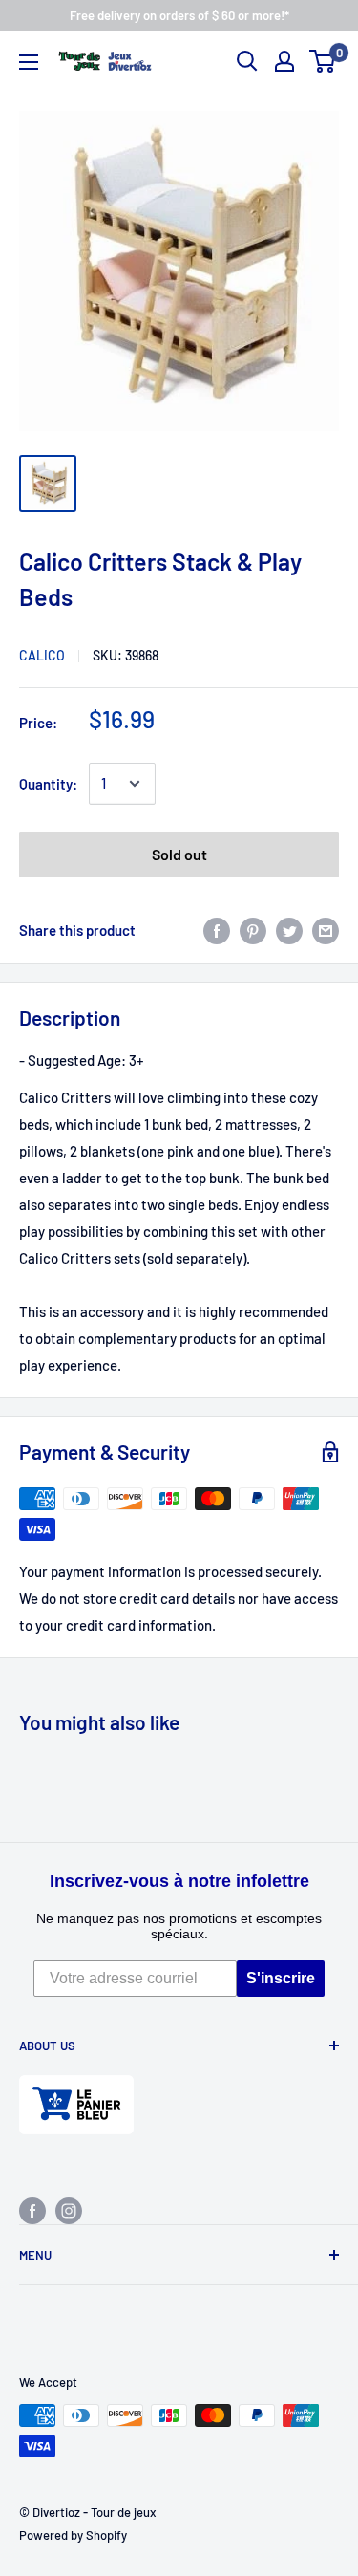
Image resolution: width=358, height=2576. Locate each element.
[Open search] (247, 61)
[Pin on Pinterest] (253, 930)
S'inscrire (281, 1978)
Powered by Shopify (73, 2535)
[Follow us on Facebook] (32, 2210)
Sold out (179, 854)
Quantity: (48, 784)
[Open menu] (29, 62)
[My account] (284, 61)
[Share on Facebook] (217, 930)
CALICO (42, 655)
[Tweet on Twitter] (289, 930)
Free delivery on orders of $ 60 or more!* (179, 15)
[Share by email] (326, 930)
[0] (323, 61)
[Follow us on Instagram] (69, 2210)
